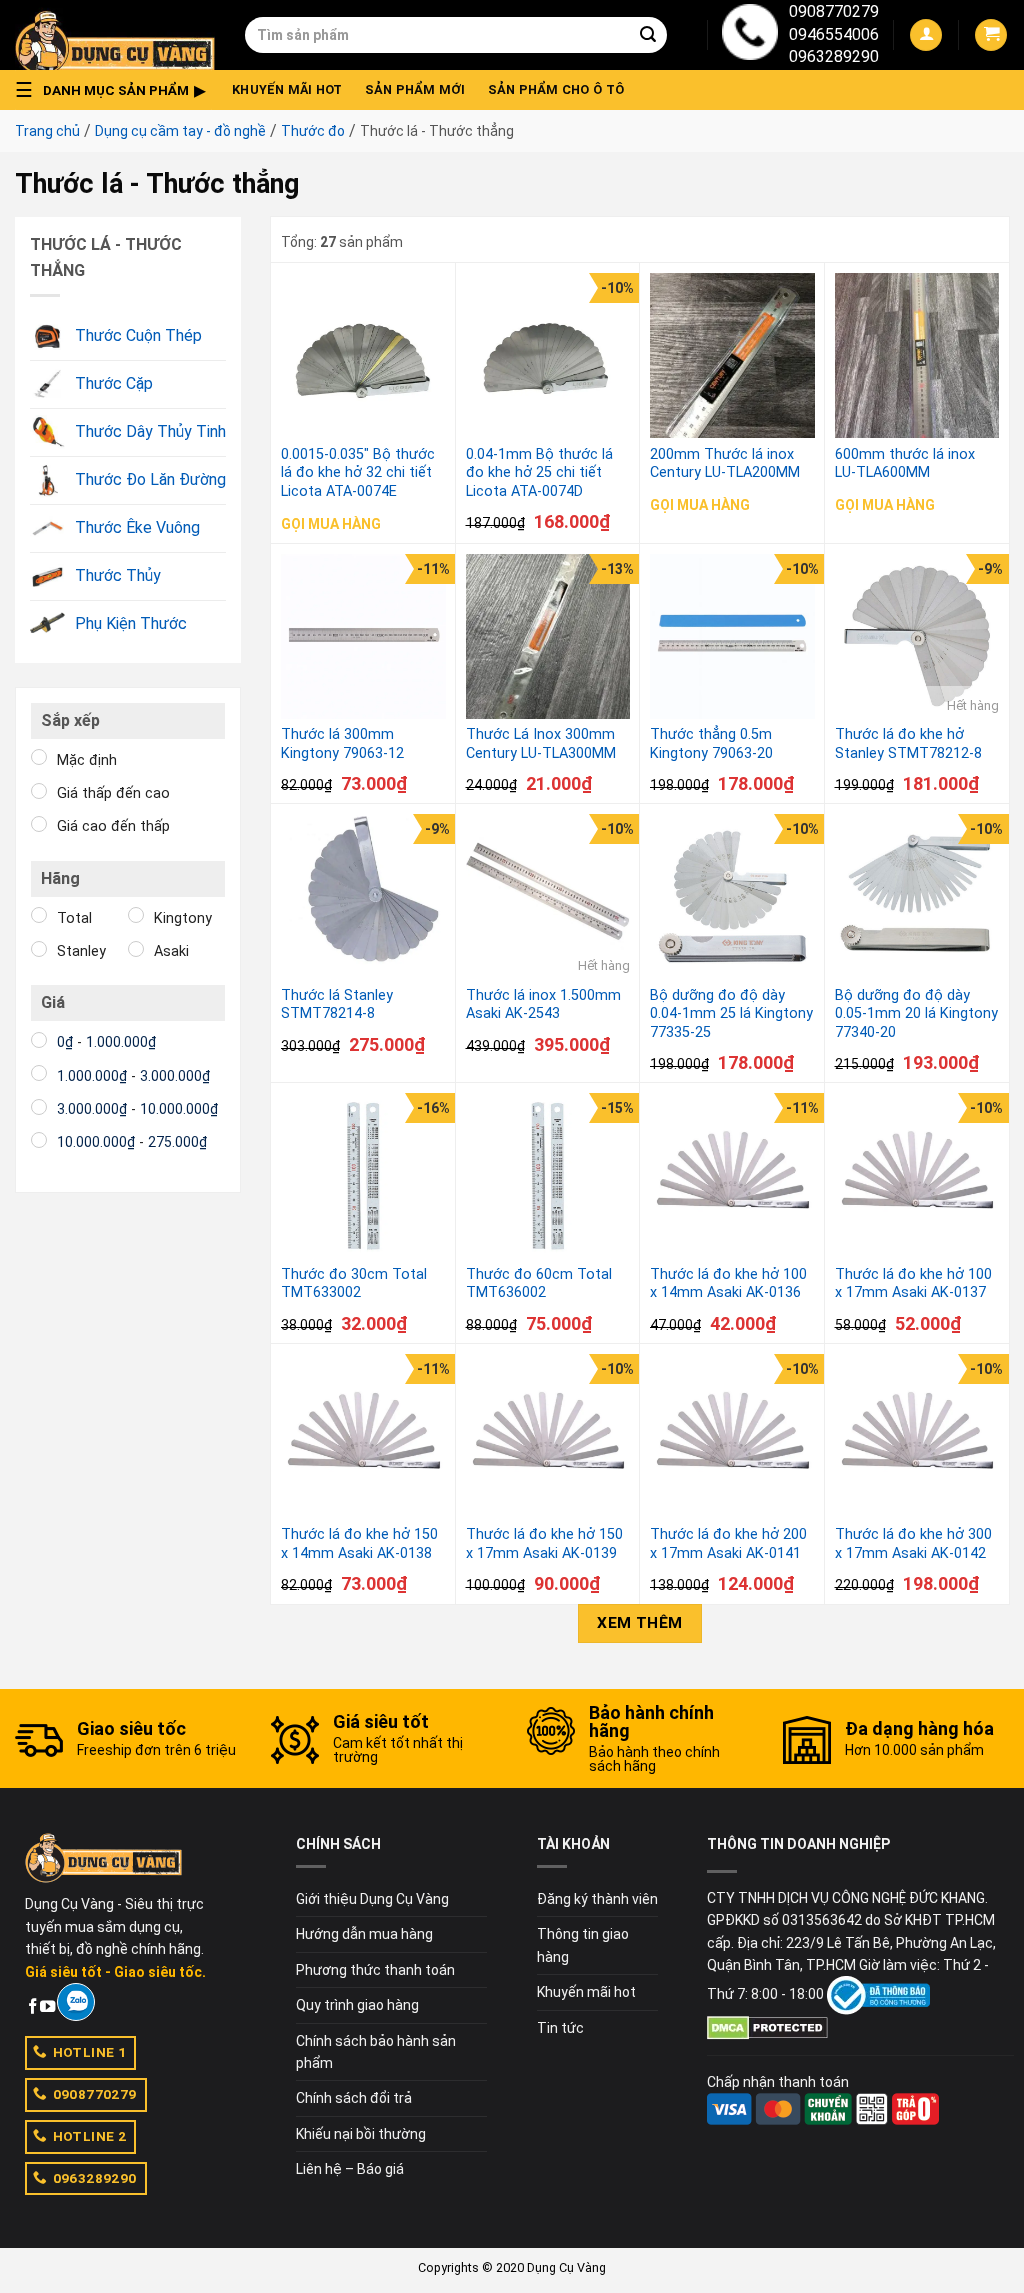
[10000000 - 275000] (39, 1140)
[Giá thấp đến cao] (39, 791)
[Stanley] (39, 949)
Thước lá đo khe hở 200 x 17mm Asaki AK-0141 (728, 1544)
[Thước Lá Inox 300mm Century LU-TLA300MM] (548, 636)
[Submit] (648, 35)
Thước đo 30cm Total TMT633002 (354, 1284)
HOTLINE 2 (90, 2136)
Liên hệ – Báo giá (350, 2169)
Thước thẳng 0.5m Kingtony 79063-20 (711, 744)
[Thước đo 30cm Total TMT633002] (363, 1175)
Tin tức (560, 2028)
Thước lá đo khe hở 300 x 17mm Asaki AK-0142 (913, 1544)
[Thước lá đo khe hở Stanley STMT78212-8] (917, 636)
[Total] (39, 915)
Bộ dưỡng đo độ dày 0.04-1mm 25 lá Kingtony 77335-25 (731, 1014)
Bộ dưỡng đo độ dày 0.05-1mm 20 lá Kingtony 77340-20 (916, 1014)
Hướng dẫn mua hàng (364, 1934)
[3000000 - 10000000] (39, 1107)
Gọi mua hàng (331, 524)
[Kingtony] (136, 915)
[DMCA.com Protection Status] (767, 2026)
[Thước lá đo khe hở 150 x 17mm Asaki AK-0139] (548, 1436)
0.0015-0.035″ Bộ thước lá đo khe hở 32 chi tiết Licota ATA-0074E (358, 473)
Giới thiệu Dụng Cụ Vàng (372, 1899)
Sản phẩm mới (415, 89)
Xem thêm (640, 1623)
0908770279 (834, 11)
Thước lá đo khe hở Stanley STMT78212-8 (908, 744)
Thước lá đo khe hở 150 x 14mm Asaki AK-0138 (359, 1544)
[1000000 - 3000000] (39, 1073)
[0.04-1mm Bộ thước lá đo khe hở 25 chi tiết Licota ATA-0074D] (548, 355)
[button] (116, 90)
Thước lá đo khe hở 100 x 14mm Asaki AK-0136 (728, 1284)
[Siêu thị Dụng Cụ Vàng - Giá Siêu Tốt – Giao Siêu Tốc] (115, 35)
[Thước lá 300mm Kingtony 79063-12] (363, 636)
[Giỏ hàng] (991, 35)
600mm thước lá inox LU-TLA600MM (905, 464)
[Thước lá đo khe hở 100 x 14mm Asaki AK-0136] (732, 1175)
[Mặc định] (39, 757)
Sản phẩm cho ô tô (556, 89)
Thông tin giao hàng (583, 1945)
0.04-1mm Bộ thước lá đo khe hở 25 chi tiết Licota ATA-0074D (539, 473)
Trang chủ (47, 131)
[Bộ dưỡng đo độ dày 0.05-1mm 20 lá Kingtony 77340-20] (917, 896)
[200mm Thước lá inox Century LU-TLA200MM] (732, 355)
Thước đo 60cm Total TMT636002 (539, 1284)
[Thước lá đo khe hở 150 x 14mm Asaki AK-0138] (363, 1436)
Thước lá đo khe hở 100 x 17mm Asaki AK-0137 (913, 1284)
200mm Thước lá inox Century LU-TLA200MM (725, 464)
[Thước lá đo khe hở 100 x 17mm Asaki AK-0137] (917, 1175)
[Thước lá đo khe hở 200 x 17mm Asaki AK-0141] (732, 1436)
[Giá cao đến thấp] (39, 824)
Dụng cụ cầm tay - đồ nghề (180, 131)
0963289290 (834, 56)
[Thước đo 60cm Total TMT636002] (548, 1175)
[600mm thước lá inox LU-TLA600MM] (917, 355)
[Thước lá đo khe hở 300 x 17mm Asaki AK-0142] (917, 1436)
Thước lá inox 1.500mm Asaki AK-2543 (543, 1005)
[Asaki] (136, 949)
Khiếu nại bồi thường (361, 2134)
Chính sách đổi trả (354, 2098)
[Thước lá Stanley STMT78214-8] (363, 896)
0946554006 (834, 34)
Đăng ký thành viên (597, 1899)
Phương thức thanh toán (375, 1970)
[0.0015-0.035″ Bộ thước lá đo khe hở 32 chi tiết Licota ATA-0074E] (363, 355)
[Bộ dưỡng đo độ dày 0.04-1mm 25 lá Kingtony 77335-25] (732, 896)
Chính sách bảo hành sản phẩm (376, 2052)
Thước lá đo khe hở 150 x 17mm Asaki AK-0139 (544, 1544)
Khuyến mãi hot (287, 89)
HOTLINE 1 (90, 2052)
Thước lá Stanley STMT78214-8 (337, 1005)
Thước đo (313, 131)
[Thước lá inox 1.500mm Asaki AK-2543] (548, 896)
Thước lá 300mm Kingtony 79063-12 (342, 744)
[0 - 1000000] (39, 1040)
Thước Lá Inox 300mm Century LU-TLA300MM (541, 744)
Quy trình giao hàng (357, 2005)
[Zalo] (75, 2002)
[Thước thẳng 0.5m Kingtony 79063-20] (732, 636)
